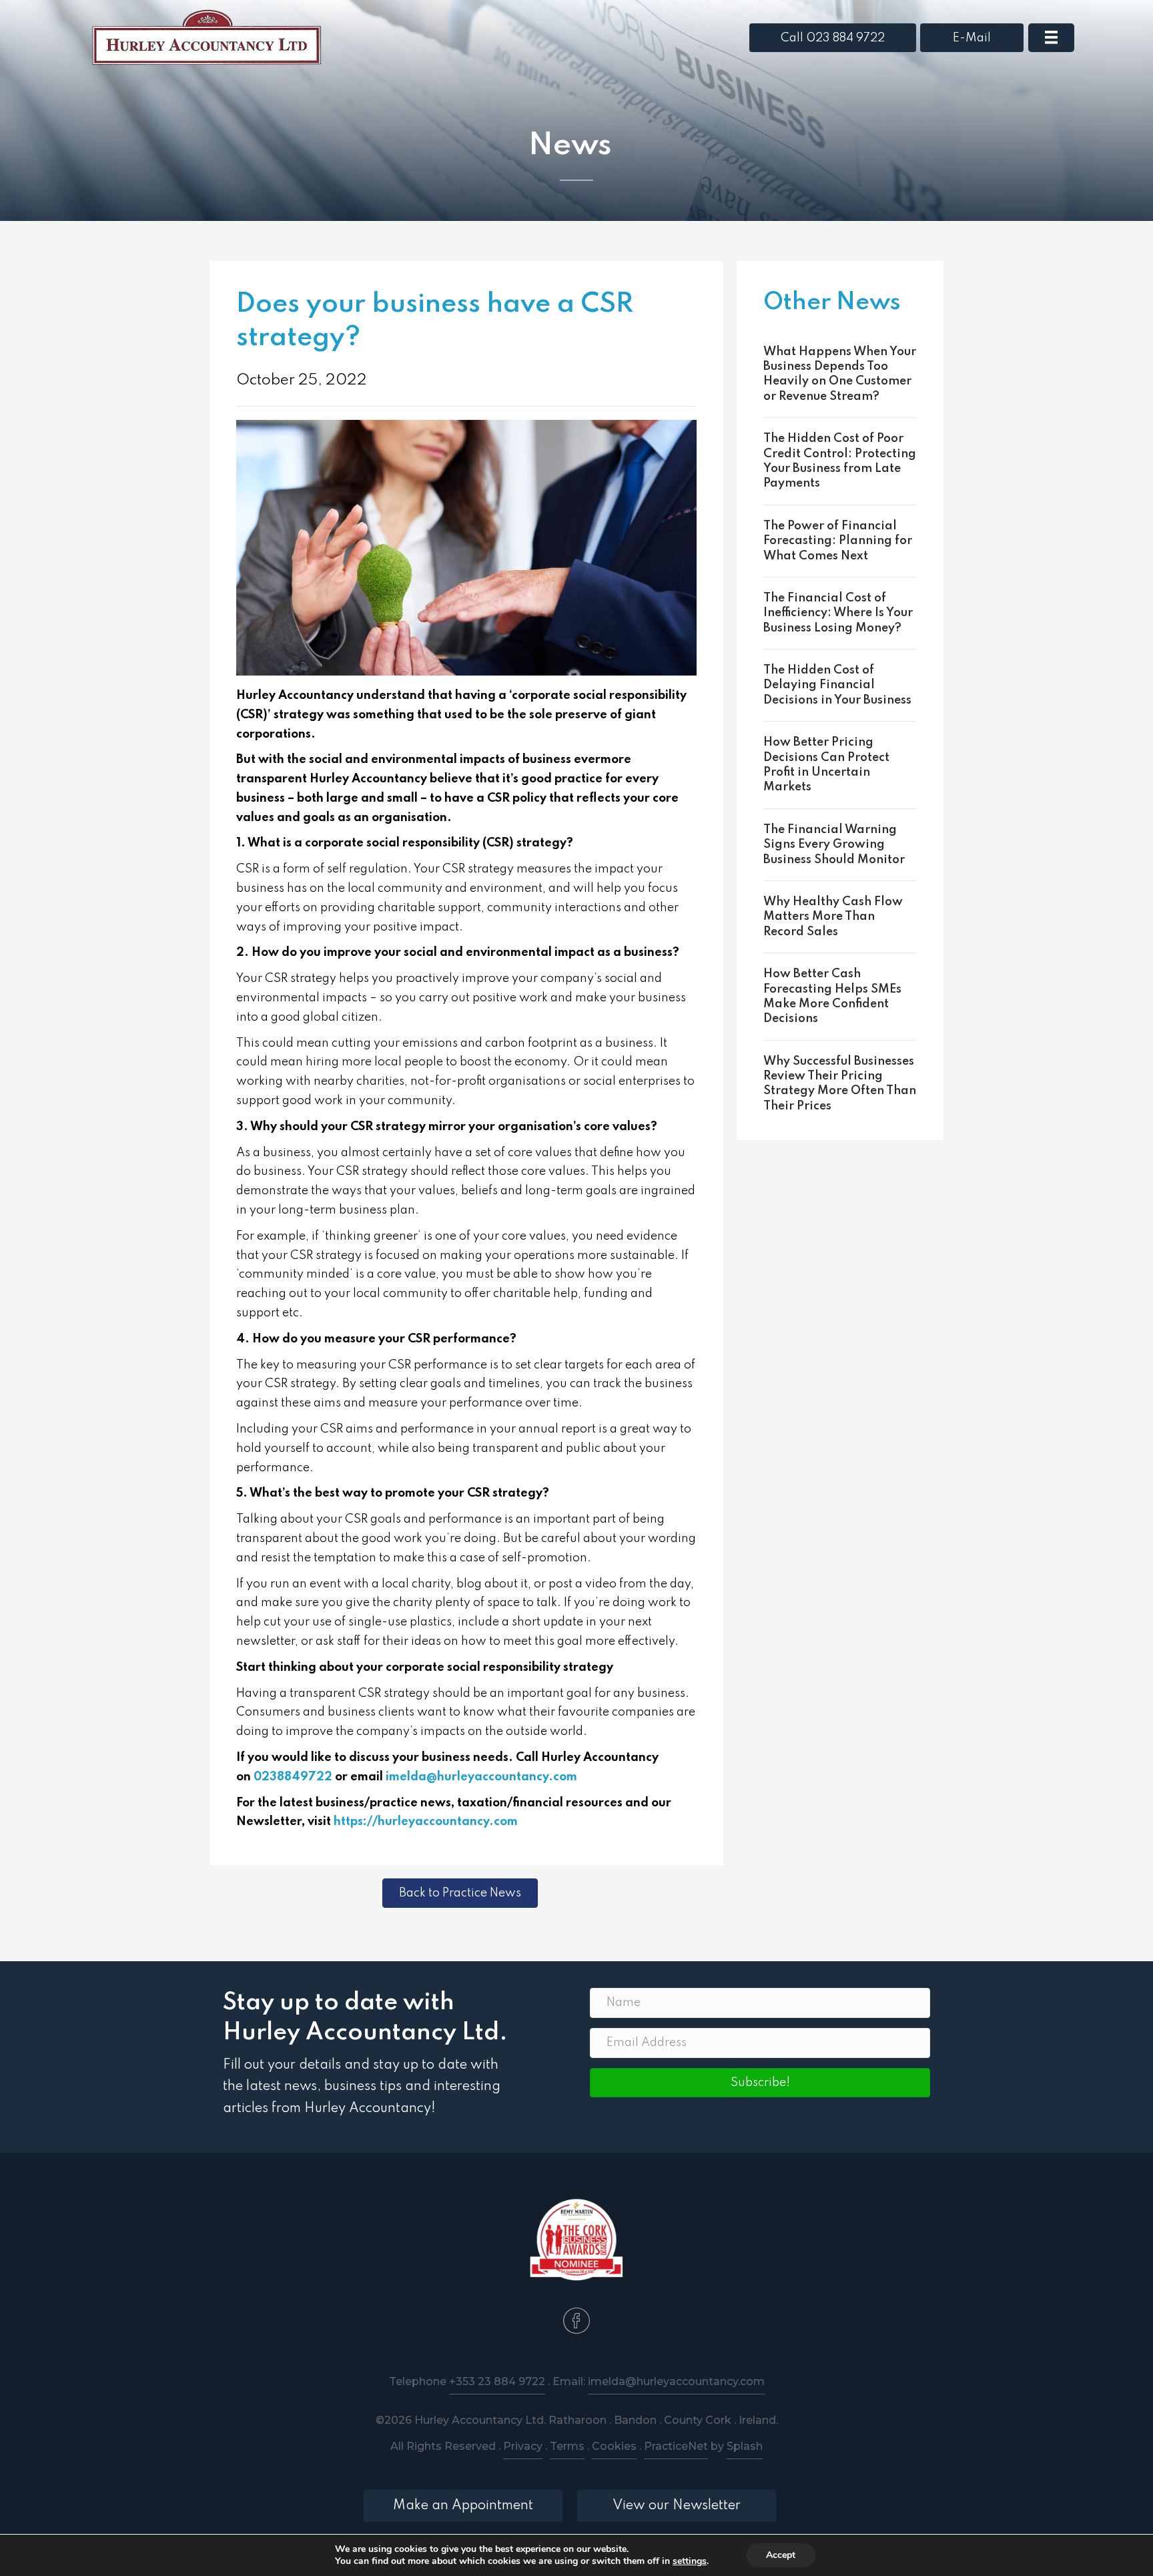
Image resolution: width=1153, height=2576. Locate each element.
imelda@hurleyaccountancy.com (481, 1777)
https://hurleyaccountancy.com (426, 1822)
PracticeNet (676, 2446)
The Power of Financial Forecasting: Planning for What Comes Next (838, 541)
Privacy (523, 2446)
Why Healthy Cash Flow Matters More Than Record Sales (833, 917)
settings (690, 2561)
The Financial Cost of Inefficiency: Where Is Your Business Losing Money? (838, 613)
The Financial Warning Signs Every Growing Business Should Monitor (834, 845)
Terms (567, 2446)
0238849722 (293, 1777)
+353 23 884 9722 (497, 2381)
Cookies (614, 2446)
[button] (760, 2083)
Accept (781, 2555)
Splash (745, 2446)
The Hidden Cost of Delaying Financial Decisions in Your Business (837, 685)
